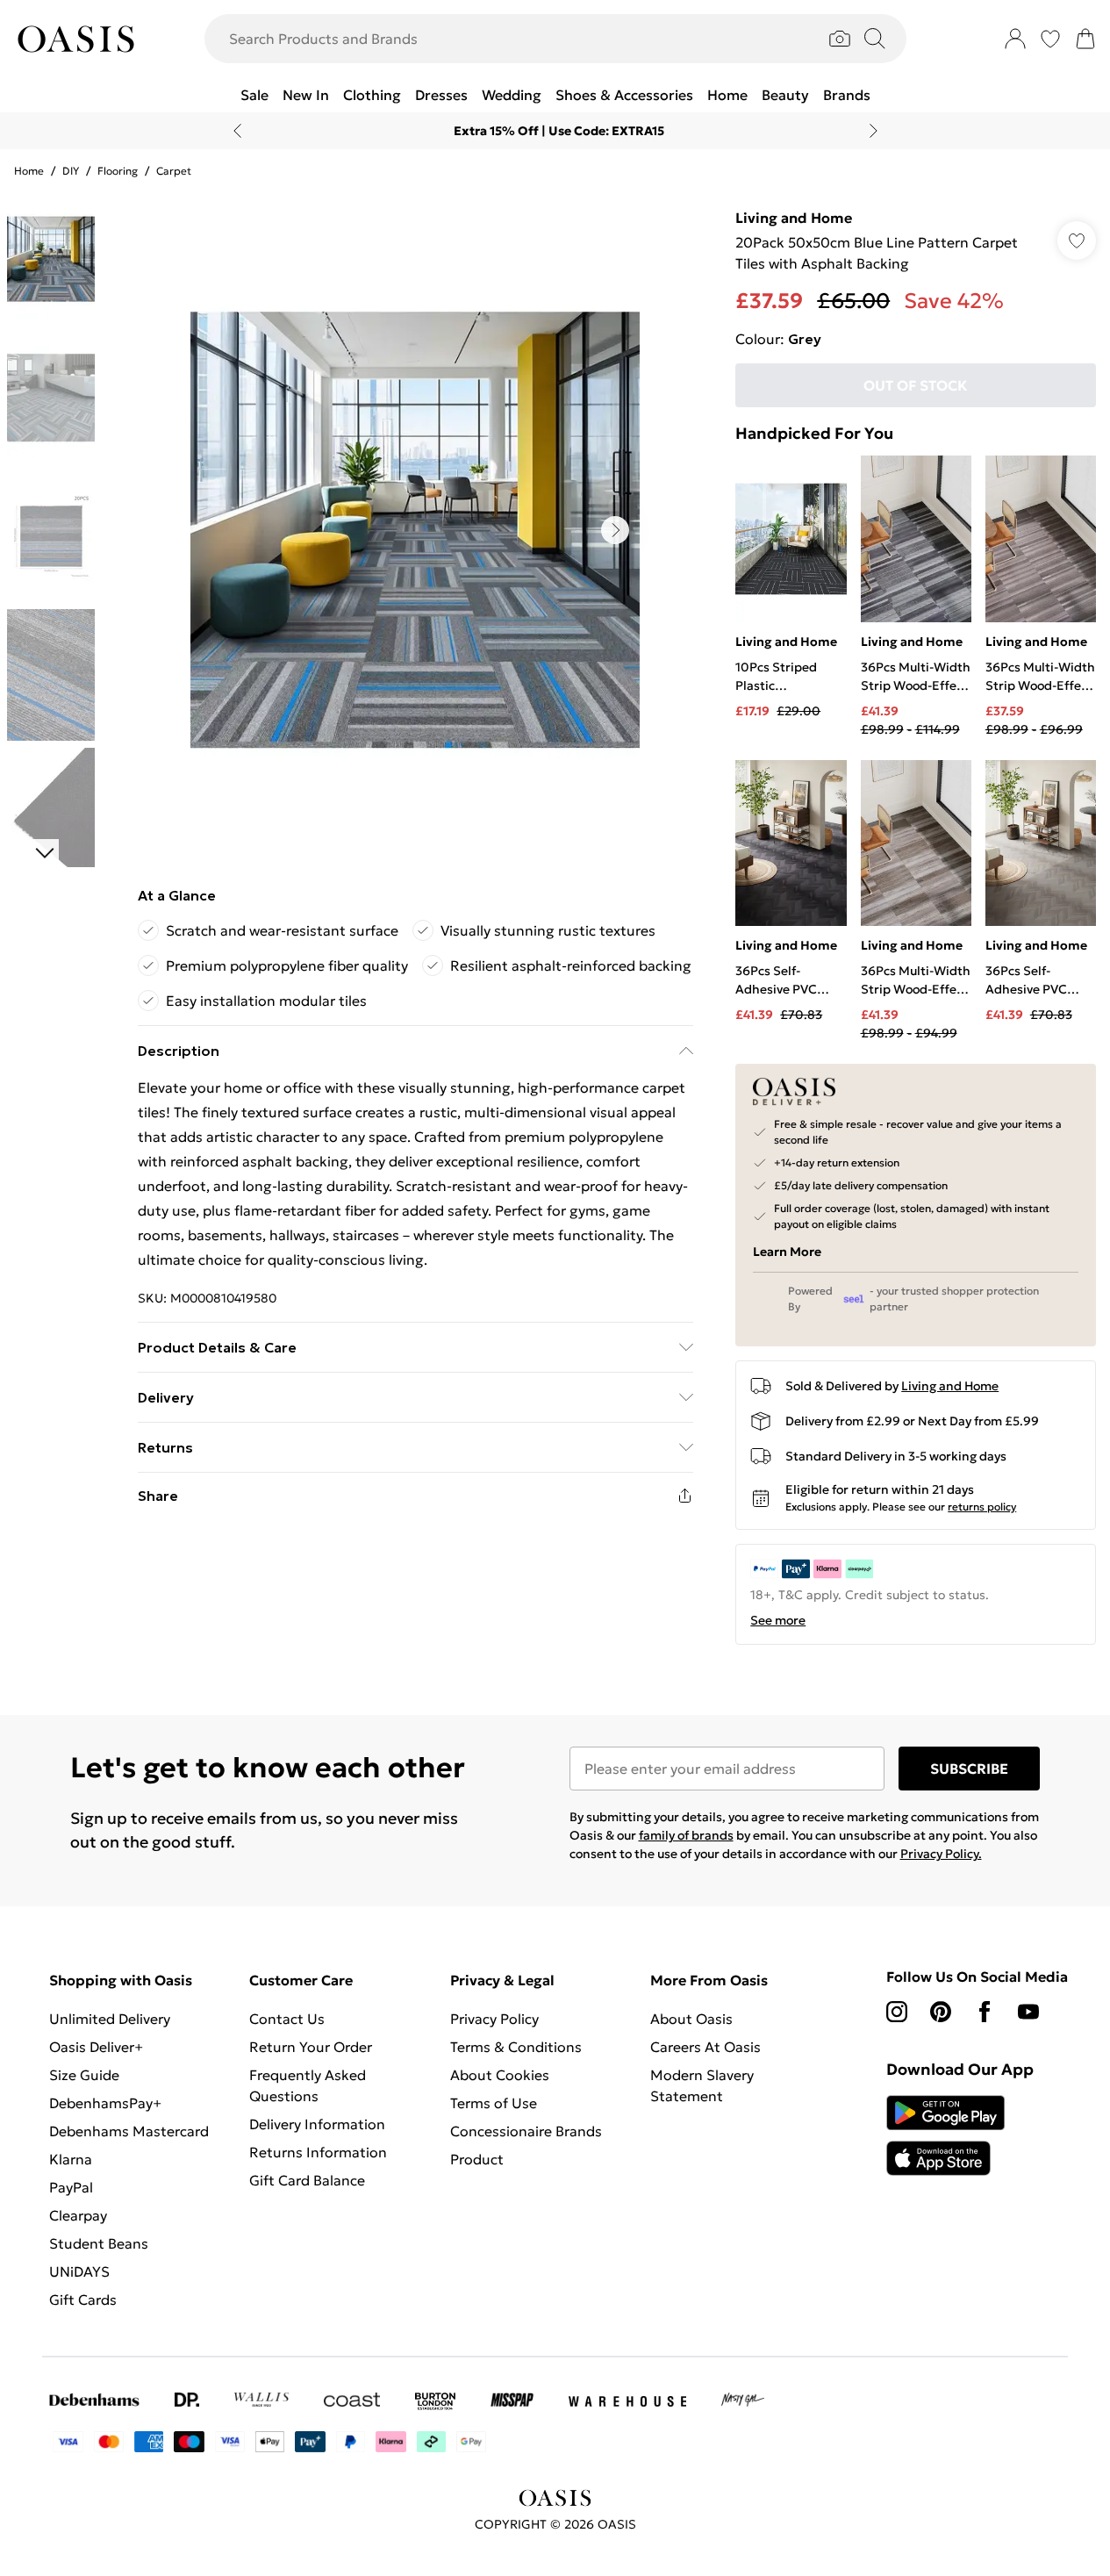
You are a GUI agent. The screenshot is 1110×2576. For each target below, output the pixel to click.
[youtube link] (1028, 2012)
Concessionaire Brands (526, 2131)
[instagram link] (897, 2012)
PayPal (71, 2187)
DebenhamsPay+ (105, 2103)
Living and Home (794, 218)
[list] (415, 530)
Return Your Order (311, 2047)
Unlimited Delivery (110, 2019)
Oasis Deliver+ (96, 2047)
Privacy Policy (494, 2019)
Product (477, 2159)
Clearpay (78, 2215)
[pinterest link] (941, 2012)
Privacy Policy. (941, 1854)
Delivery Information (317, 2124)
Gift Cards (83, 2300)
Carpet (174, 171)
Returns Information (318, 2152)
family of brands (686, 1835)
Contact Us (287, 2019)
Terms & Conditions (516, 2047)
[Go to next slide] (615, 530)
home (29, 171)
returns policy (982, 1507)
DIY (71, 171)
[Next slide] (874, 131)
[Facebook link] (985, 2012)
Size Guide (84, 2075)
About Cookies (500, 2075)
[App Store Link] (945, 2135)
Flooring (118, 171)
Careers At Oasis (705, 2047)
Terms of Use (494, 2103)
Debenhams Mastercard (129, 2131)
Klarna (71, 2159)
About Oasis (691, 2019)
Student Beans (99, 2243)
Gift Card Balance (307, 2180)
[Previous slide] (237, 131)
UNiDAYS (79, 2271)
